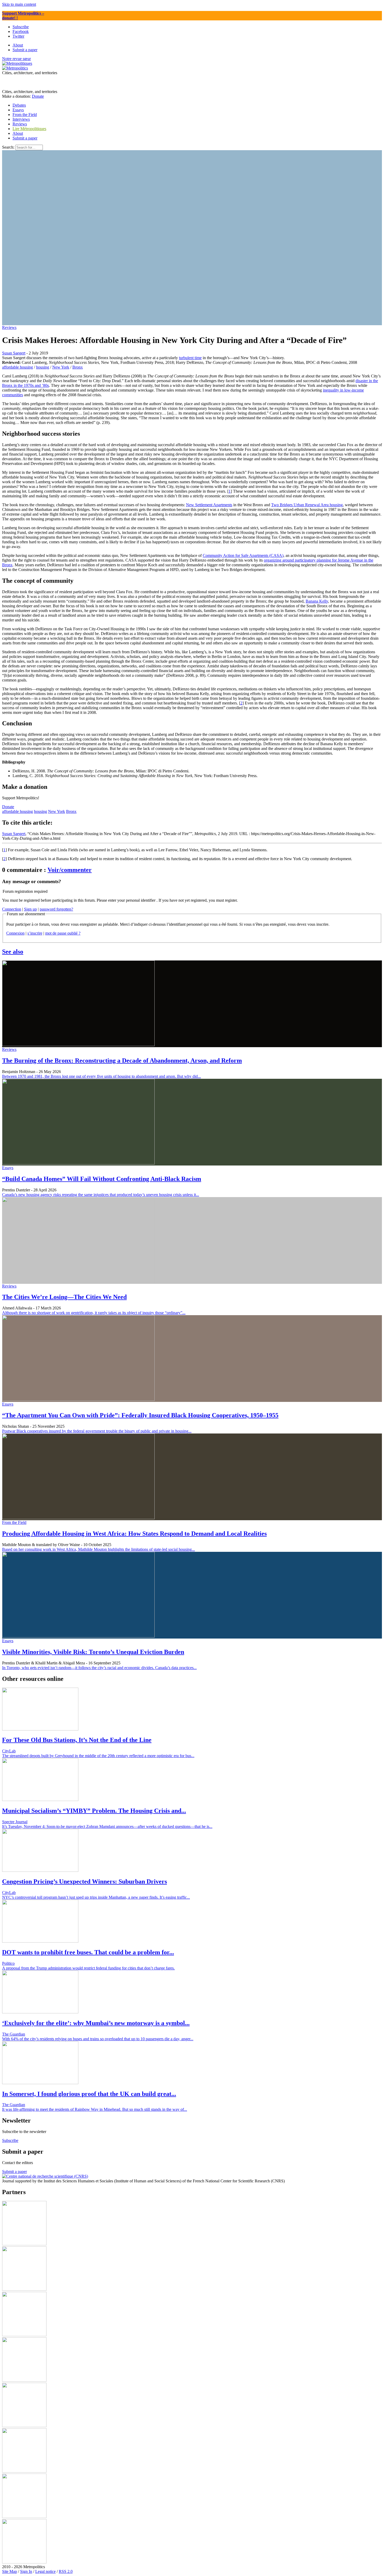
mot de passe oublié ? (63, 933)
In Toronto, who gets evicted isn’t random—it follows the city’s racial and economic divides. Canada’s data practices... (99, 1668)
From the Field (14, 1522)
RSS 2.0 (66, 2571)
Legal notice (45, 2571)
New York (61, 367)
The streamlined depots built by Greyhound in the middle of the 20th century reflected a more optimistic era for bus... (98, 1756)
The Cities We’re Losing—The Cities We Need (64, 1297)
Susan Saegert (14, 353)
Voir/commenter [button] (70, 870)
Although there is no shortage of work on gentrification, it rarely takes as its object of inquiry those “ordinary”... (94, 1313)
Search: (8, 147)
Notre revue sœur (16, 59)
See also (13, 952)
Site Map (10, 2571)
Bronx (78, 367)
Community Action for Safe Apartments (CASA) (243, 555)
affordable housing (18, 367)
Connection (12, 909)
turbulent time (190, 358)
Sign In (26, 2571)
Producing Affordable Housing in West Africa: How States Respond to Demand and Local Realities (134, 1534)
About (18, 133)
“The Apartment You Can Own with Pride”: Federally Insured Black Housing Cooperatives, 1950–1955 (140, 1415)
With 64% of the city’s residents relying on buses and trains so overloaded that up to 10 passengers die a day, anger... (98, 2039)
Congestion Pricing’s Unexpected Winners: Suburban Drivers (85, 1881)
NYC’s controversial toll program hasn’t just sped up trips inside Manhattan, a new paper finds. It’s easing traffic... (96, 1897)
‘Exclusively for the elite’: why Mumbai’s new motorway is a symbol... (96, 2023)
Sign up (30, 909)
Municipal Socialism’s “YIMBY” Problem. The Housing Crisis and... (94, 1811)
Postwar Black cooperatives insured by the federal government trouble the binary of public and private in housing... (97, 1431)
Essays (8, 1168)
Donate (38, 96)
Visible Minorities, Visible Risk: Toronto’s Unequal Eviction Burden (93, 1652)
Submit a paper (25, 138)
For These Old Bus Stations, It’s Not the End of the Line (77, 1740)
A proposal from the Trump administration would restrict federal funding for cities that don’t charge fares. (88, 1968)
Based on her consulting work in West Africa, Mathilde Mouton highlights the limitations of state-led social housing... (98, 1549)
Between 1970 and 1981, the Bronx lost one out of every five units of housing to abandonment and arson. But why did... (101, 1076)
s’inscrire (35, 933)
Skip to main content (19, 4)
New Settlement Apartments (209, 505)
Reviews (9, 327)
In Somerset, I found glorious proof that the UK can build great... (89, 2094)
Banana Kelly (317, 601)
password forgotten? (56, 909)
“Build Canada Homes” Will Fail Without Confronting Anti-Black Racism (102, 1179)
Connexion (15, 933)
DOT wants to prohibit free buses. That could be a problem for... (88, 1952)
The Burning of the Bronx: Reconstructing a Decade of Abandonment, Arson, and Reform (122, 1060)
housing (43, 367)
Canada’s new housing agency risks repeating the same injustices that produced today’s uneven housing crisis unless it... (101, 1195)
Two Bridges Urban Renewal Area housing (307, 505)
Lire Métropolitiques (29, 129)
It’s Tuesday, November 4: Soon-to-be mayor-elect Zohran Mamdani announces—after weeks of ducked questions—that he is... (107, 1826)
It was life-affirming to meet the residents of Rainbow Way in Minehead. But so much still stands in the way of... (95, 2109)
